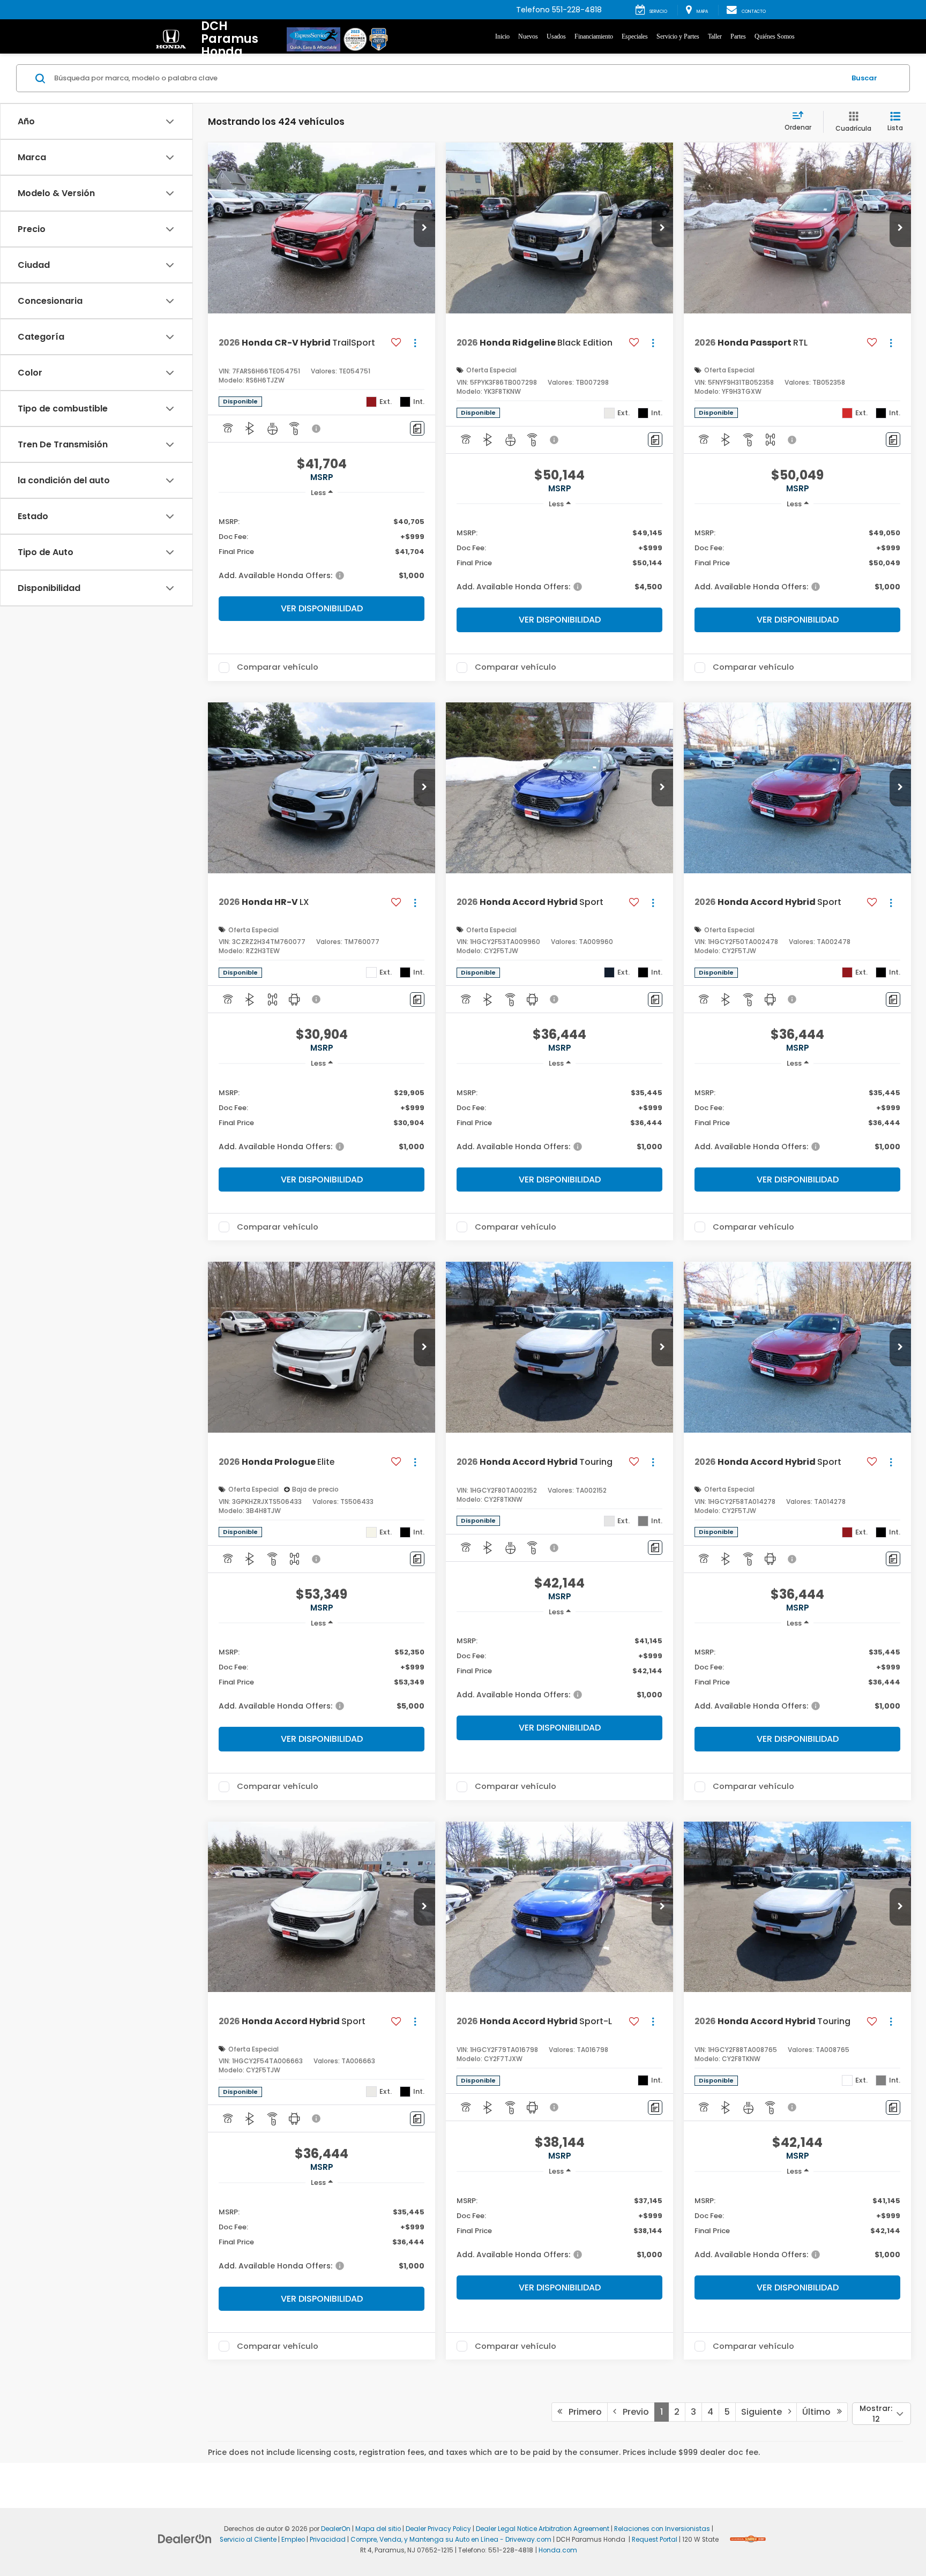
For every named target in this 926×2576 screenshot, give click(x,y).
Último (820, 2412)
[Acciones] (415, 343)
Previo (633, 2412)
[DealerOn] (185, 2538)
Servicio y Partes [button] (678, 36)
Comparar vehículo (278, 668)
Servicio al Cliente (248, 2540)
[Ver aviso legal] (317, 429)
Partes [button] (738, 36)
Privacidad (328, 2540)
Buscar (864, 78)
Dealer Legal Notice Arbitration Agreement (543, 2529)
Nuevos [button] (528, 36)
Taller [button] (715, 36)
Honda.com (558, 2550)
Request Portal (655, 2540)
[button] (424, 228)
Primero (582, 2412)
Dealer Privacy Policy (438, 2529)
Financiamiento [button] (594, 36)
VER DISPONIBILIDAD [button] (322, 608)
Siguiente (765, 2412)
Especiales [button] (635, 36)
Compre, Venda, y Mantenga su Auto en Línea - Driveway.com (451, 2540)
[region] (322, 548)
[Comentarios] (417, 428)
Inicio (502, 36)
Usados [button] (556, 36)
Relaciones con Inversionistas (662, 2529)
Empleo (293, 2540)
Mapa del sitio (378, 2529)
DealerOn (336, 2529)
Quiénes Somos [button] (775, 36)
